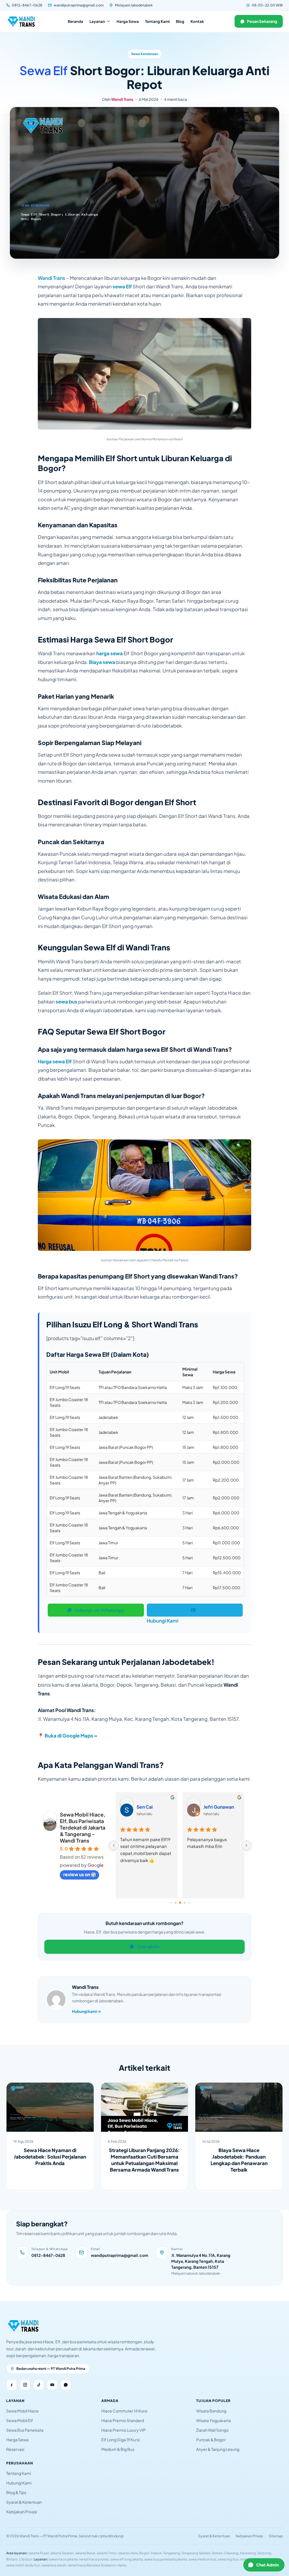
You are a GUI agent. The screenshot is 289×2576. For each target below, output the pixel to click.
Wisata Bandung (211, 2411)
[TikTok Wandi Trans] (39, 2385)
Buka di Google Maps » (71, 1736)
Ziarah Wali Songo (212, 2430)
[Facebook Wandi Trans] (12, 2385)
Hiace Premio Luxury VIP (123, 2430)
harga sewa (110, 653)
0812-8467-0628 (27, 5)
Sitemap (276, 2536)
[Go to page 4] (189, 1903)
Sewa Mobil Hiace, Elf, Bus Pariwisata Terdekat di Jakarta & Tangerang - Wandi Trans (83, 1827)
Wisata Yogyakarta (214, 2420)
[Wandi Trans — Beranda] (22, 21)
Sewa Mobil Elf (20, 2420)
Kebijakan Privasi (22, 2512)
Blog (180, 21)
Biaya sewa (102, 662)
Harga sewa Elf (55, 1061)
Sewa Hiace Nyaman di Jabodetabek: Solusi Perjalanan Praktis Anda (50, 2157)
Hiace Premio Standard (123, 2420)
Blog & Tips (16, 2492)
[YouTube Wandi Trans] (52, 2385)
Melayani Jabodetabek (134, 5)
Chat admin (148, 1946)
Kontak (197, 21)
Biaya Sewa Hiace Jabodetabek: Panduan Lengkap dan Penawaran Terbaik (239, 2160)
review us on (77, 1874)
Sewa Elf (44, 70)
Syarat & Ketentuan (24, 2502)
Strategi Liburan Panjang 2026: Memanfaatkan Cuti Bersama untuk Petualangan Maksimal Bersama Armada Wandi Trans (144, 2160)
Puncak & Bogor (211, 2440)
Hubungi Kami (163, 1621)
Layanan (97, 21)
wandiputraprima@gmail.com (79, 5)
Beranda (75, 21)
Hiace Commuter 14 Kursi (124, 2411)
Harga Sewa (128, 21)
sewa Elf (122, 286)
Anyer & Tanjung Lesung (218, 2449)
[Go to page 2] (180, 1903)
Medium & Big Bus (118, 2449)
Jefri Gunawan (219, 1807)
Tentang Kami (157, 21)
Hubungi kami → (87, 2011)
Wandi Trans (122, 99)
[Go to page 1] (176, 1903)
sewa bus (66, 1001)
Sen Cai (145, 1807)
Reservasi (15, 2449)
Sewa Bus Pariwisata (25, 2430)
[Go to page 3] (185, 1903)
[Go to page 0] (171, 1903)
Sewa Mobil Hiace (22, 2411)
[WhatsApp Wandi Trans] (66, 2385)
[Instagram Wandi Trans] (25, 2385)
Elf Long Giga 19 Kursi (121, 2440)
